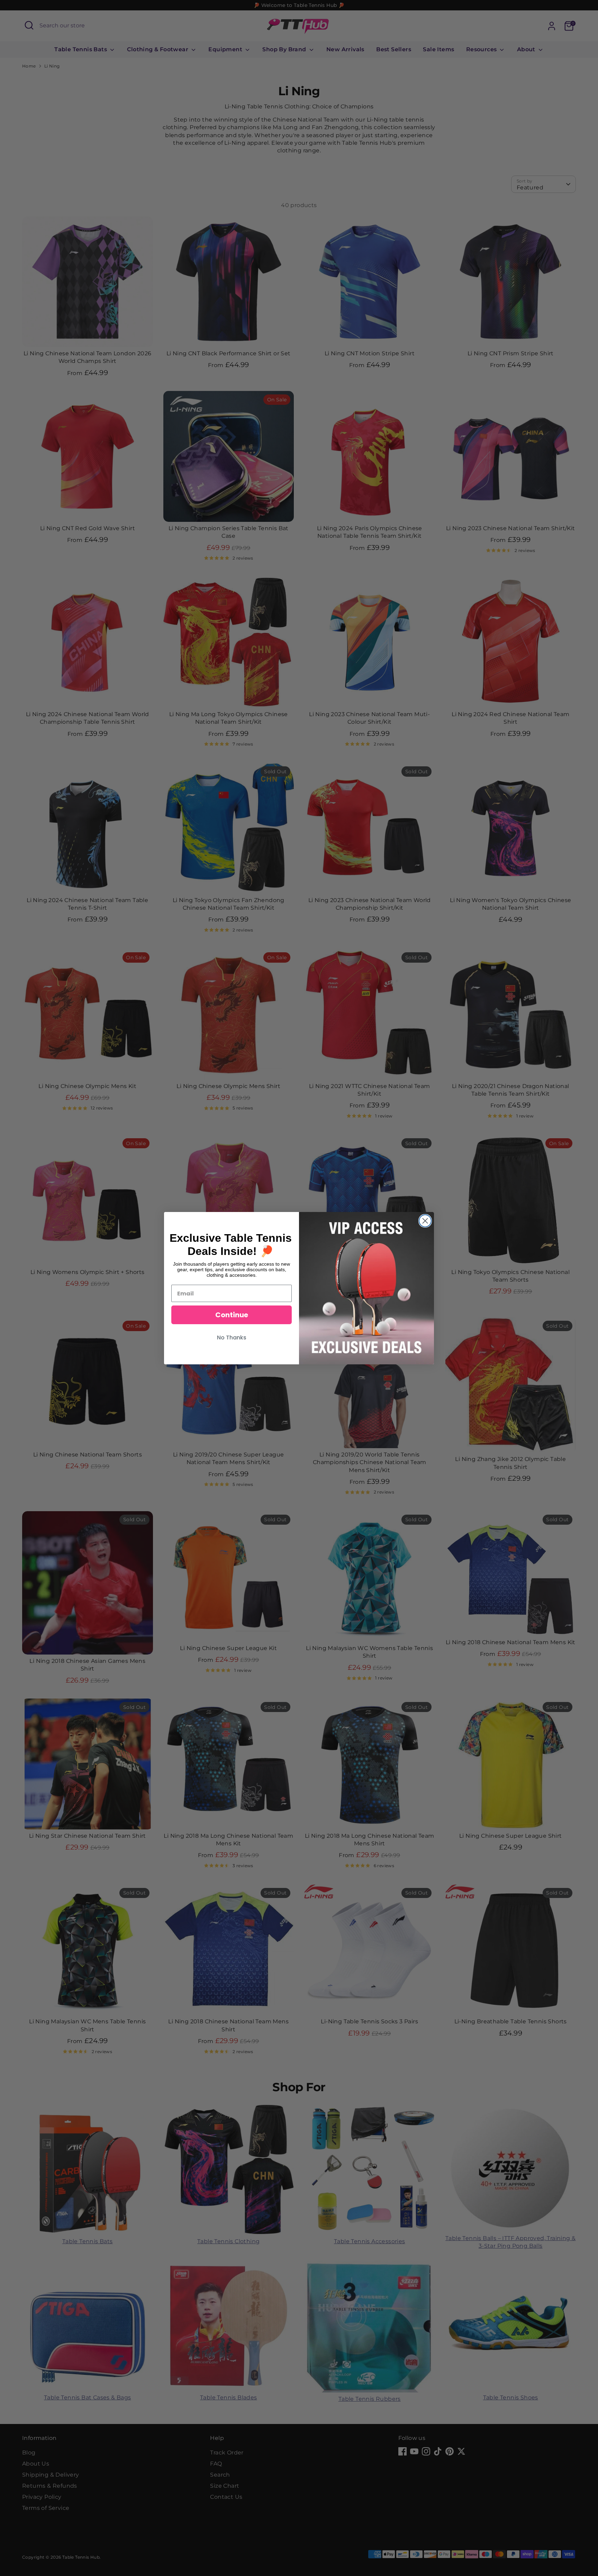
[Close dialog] (425, 1221)
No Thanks (232, 1338)
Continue (232, 1315)
